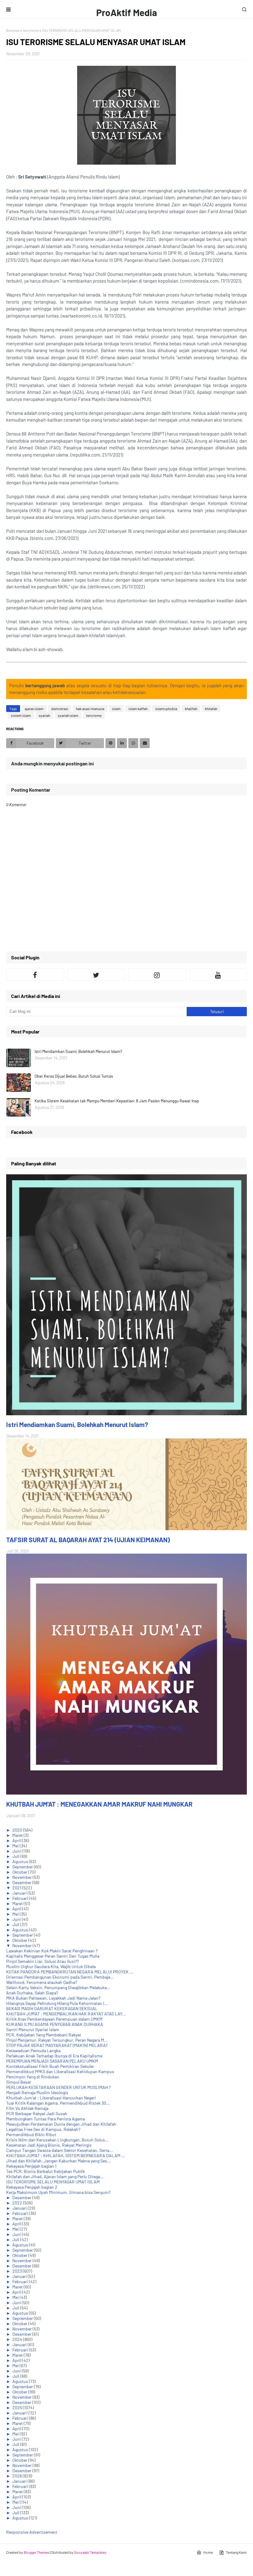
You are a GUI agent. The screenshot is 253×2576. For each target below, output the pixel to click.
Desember (22, 1882)
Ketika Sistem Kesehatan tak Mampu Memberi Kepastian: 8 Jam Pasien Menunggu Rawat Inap (117, 1101)
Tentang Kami (236, 2552)
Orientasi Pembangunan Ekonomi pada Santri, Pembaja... (60, 1977)
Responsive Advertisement (32, 2532)
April (17, 1840)
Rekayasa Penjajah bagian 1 (31, 2166)
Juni (17, 1851)
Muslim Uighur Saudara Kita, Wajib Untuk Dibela (51, 1966)
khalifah (191, 709)
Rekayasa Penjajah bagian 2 (32, 2187)
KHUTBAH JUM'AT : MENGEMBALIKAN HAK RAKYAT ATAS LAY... (66, 2014)
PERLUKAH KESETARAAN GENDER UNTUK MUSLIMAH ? (58, 2087)
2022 (18, 2203)
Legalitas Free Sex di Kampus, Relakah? (43, 2129)
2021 (17, 1888)
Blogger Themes (37, 2552)
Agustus (21, 1861)
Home (208, 2552)
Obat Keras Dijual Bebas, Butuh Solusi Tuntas (74, 1076)
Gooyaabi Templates (90, 2552)
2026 (18, 2476)
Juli (16, 1856)
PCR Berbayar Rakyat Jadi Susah (37, 2113)
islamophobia (166, 709)
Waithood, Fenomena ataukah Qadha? (41, 1982)
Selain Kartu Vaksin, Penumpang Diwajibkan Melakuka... (58, 1987)
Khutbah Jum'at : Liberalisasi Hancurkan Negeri (51, 2098)
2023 (18, 2271)
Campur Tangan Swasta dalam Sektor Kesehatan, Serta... (60, 2150)
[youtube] (218, 974)
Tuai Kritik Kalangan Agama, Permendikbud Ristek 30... (58, 2103)
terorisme (31, 30)
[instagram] (157, 974)
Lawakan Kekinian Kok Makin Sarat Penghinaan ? (52, 1951)
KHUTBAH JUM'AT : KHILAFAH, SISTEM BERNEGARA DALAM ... (66, 2155)
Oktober (20, 1872)
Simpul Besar (19, 2082)
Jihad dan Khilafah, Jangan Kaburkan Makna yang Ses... (58, 2161)
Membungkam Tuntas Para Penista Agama (46, 2119)
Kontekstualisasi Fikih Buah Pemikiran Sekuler (50, 2066)
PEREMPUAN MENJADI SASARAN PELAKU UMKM (52, 2061)
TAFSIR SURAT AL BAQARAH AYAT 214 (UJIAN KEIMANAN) (88, 1540)
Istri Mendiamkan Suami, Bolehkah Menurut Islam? (78, 1051)
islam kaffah (138, 709)
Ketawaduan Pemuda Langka (33, 2050)
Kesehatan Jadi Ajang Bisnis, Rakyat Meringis (49, 2145)
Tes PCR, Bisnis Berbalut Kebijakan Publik (46, 2171)
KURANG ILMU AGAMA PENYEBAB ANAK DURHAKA (55, 2024)
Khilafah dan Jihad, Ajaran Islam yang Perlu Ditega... (55, 2176)
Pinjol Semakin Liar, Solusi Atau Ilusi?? (42, 1961)
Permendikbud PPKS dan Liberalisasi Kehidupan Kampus (60, 2071)
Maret (18, 1835)
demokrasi (60, 709)
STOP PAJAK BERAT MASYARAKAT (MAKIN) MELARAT (57, 2045)
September (23, 1867)
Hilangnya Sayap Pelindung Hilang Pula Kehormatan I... (57, 2003)
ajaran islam (34, 709)
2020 (18, 1830)
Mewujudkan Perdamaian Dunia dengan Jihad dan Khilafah (61, 2124)
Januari (20, 1893)
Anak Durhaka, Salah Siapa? (32, 1993)
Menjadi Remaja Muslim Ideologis (37, 2092)
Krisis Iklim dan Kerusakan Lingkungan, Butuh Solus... (57, 2140)
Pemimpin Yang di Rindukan (33, 2077)
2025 (18, 2408)
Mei (16, 1846)
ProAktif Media (127, 12)
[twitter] (96, 974)
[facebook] (35, 974)
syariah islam (68, 715)
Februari (21, 1898)
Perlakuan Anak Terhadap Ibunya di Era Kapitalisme (54, 2056)
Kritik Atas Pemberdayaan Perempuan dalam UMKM (54, 2019)
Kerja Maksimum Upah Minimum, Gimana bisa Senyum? (58, 2192)
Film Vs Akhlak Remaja (27, 2108)
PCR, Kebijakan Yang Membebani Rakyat (44, 2035)
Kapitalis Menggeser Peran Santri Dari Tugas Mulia (53, 1956)
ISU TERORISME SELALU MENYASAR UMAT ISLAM (53, 2182)
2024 (18, 2339)
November (23, 1877)
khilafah (211, 709)
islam (116, 709)
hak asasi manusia (90, 709)
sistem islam (21, 715)
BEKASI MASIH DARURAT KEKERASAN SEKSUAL (52, 2008)
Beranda (13, 30)
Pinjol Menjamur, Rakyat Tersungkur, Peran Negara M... (57, 2040)
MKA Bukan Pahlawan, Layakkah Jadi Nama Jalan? (53, 1998)
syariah (44, 715)
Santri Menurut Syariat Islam (33, 2029)
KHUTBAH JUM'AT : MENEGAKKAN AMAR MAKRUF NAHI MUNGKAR (99, 1804)
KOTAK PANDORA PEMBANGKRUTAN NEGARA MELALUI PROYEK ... (70, 1972)
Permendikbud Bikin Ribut (31, 2134)
